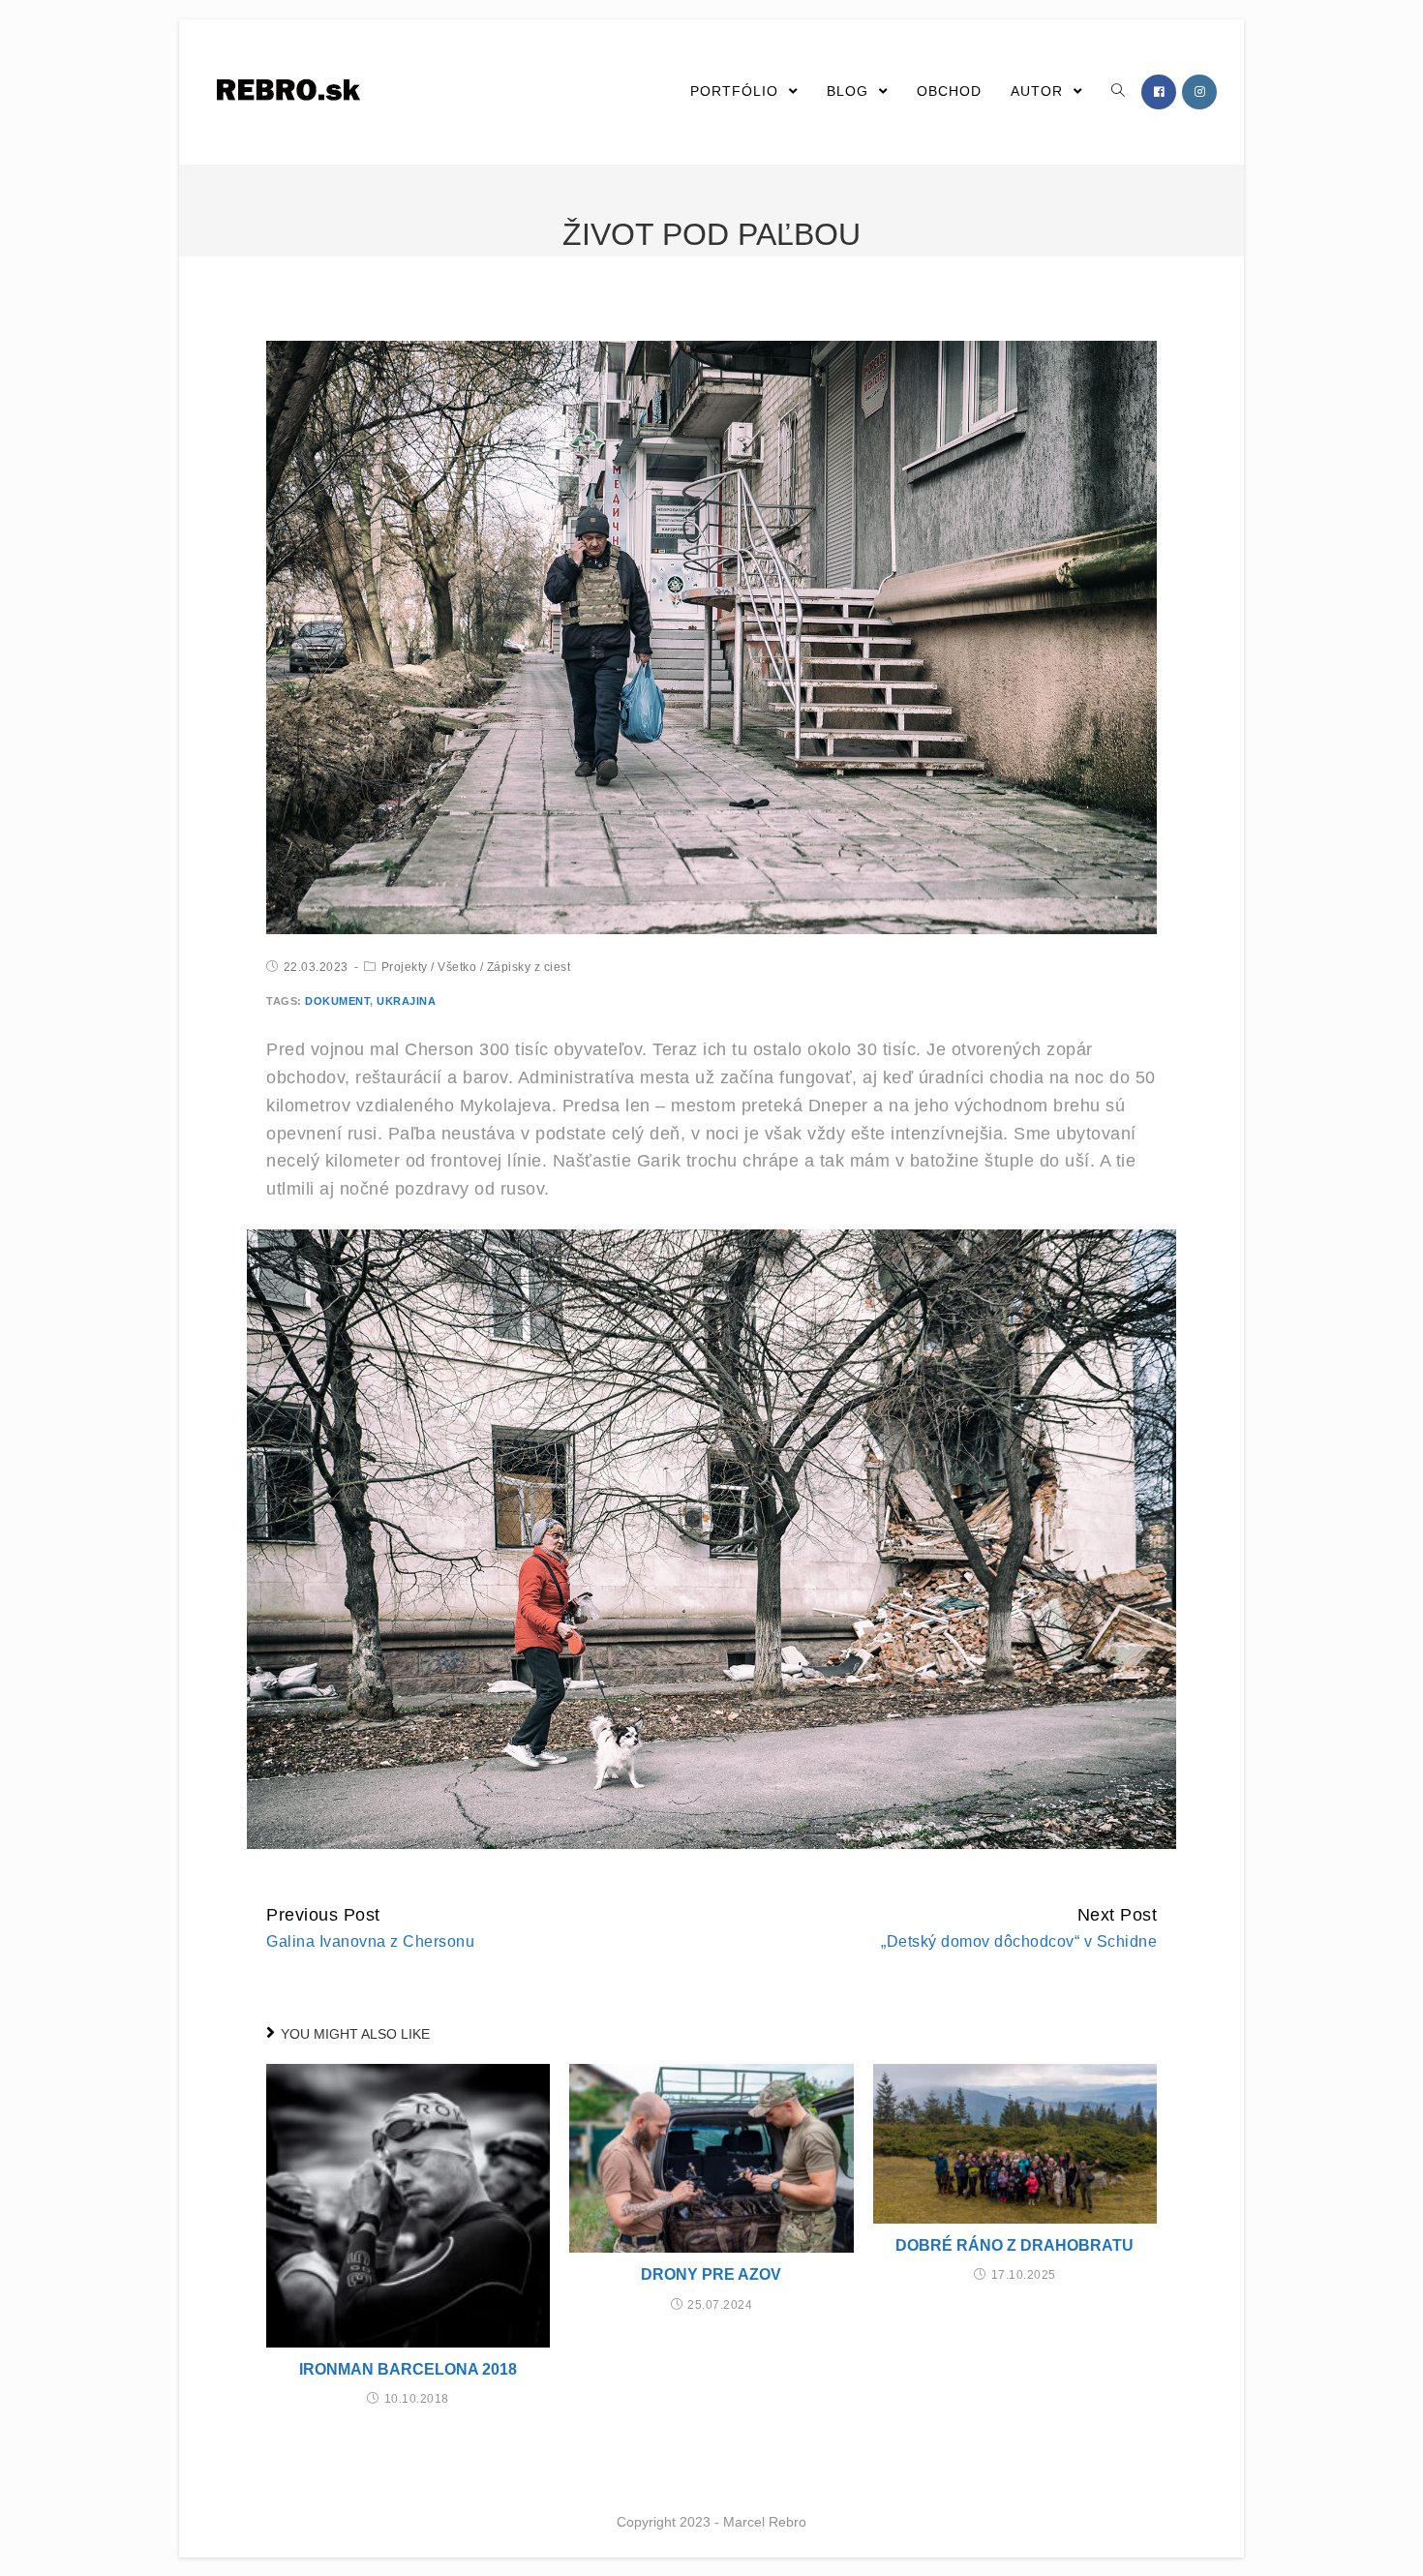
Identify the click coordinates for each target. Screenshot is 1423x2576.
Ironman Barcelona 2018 (408, 2369)
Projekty (405, 967)
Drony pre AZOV (711, 2274)
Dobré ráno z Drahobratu (1014, 2245)
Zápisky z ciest (529, 967)
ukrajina (406, 1001)
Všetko (457, 967)
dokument (337, 1001)
